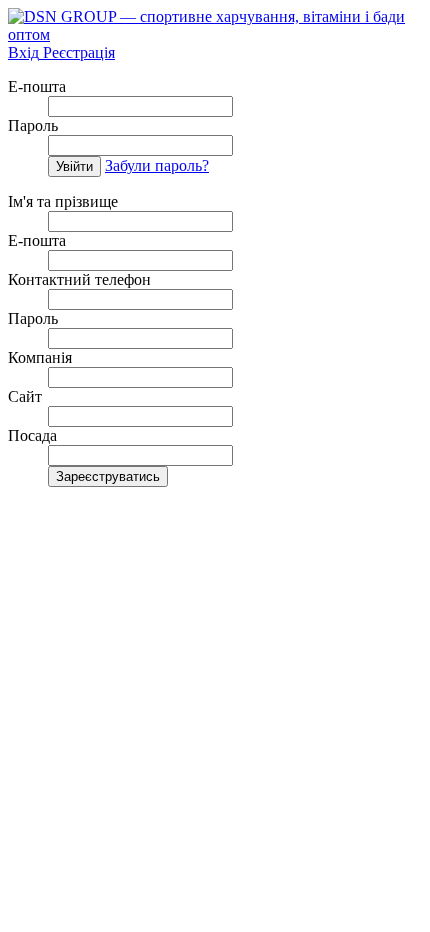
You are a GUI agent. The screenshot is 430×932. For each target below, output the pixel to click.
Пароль (33, 125)
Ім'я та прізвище (63, 201)
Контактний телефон (79, 279)
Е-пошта (37, 86)
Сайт (25, 396)
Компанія (40, 357)
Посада (32, 435)
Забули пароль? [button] (157, 165)
